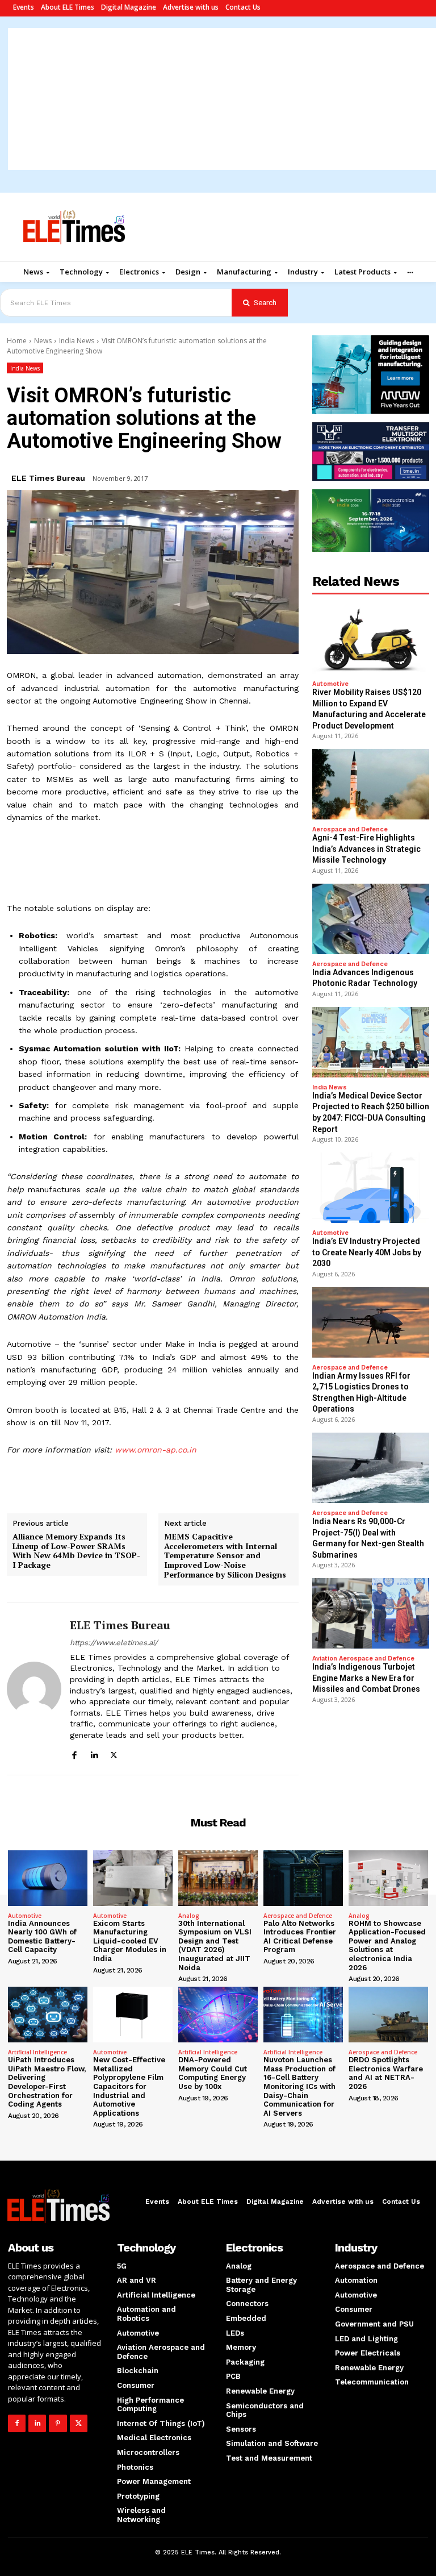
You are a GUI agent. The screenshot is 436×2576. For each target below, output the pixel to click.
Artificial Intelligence (37, 2052)
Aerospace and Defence (350, 829)
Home (17, 341)
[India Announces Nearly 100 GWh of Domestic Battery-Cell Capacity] (48, 1878)
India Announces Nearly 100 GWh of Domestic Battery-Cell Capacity (42, 1937)
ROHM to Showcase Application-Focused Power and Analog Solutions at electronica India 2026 (387, 1945)
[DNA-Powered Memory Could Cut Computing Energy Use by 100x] (218, 2015)
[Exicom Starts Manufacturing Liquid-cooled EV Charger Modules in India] (133, 1878)
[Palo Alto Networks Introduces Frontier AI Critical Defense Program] (303, 1878)
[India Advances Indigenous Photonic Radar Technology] (371, 919)
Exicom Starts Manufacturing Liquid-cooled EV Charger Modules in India (130, 1941)
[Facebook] (74, 1753)
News (43, 341)
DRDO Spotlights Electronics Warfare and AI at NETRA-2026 (386, 2073)
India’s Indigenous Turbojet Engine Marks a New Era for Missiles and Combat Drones (366, 1678)
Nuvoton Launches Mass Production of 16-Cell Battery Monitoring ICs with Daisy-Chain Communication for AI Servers (299, 2086)
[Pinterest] (58, 2423)
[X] (114, 1753)
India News (77, 341)
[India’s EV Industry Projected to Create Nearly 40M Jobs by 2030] (371, 1188)
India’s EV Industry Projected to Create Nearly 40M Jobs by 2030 (367, 1252)
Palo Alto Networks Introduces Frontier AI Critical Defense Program (300, 1937)
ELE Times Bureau (48, 478)
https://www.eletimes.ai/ (114, 1643)
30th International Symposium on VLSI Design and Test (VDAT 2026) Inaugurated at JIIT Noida (215, 1945)
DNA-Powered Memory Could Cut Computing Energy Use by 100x (213, 2073)
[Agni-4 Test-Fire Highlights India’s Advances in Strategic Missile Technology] (371, 784)
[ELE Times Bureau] (34, 1689)
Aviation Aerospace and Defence (363, 1659)
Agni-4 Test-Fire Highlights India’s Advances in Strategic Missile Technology (366, 849)
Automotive (330, 684)
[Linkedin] (94, 1753)
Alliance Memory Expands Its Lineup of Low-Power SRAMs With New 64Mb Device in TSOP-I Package (76, 1551)
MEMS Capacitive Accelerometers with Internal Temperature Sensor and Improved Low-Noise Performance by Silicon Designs (225, 1556)
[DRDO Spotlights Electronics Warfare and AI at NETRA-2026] (388, 2015)
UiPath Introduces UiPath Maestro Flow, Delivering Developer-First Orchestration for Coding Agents (47, 2082)
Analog (189, 1916)
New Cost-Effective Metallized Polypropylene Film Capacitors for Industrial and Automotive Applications (129, 2086)
